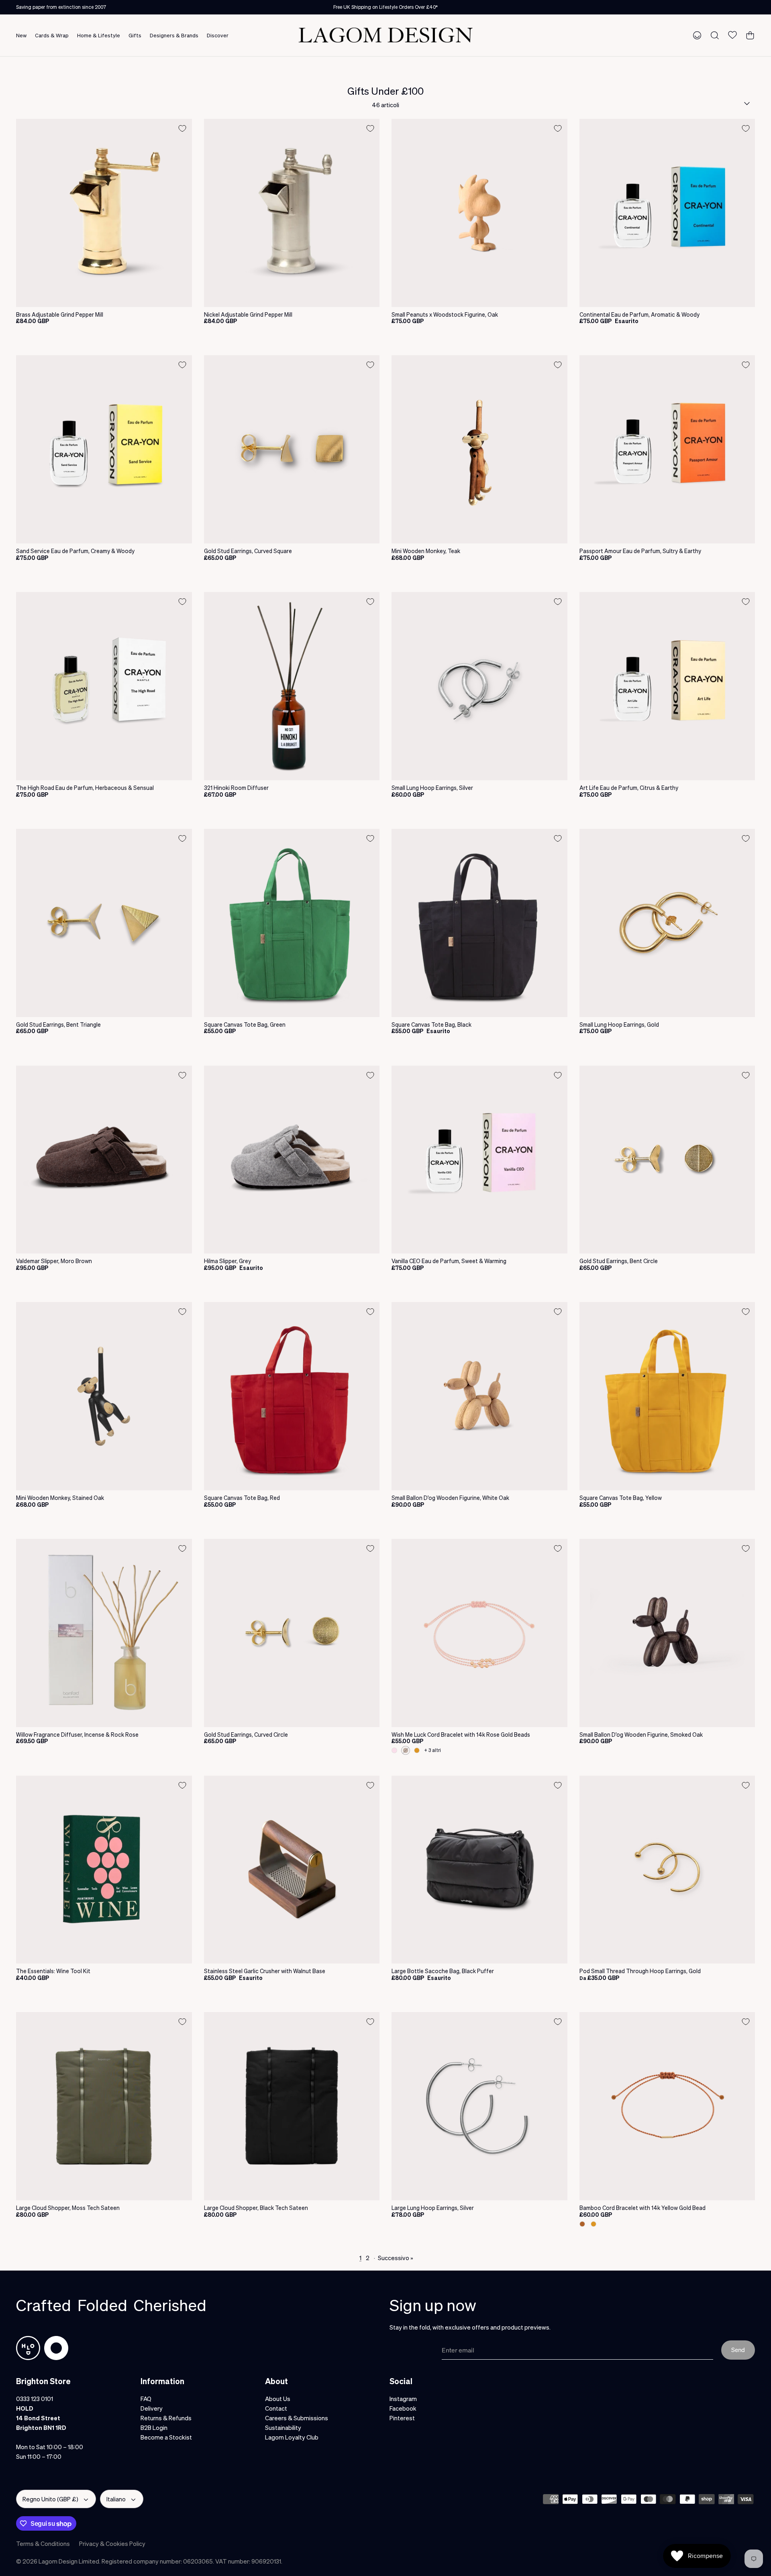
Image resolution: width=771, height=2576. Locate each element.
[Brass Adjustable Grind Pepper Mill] (104, 213)
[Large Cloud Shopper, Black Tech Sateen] (292, 2106)
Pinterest (402, 2418)
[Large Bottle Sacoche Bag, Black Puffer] (479, 1870)
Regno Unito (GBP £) (50, 2499)
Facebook (403, 2408)
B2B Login (154, 2427)
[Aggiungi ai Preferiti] (182, 128)
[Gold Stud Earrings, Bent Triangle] (104, 923)
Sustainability (283, 2427)
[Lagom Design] (385, 35)
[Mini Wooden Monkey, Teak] (479, 449)
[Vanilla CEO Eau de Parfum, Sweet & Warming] (479, 1160)
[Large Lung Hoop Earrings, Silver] (479, 2106)
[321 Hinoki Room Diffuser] (292, 686)
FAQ (146, 2399)
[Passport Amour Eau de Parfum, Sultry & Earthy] (667, 449)
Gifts (135, 35)
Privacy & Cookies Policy (112, 2543)
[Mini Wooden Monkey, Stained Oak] (104, 1396)
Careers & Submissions (297, 2418)
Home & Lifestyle (99, 35)
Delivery (152, 2408)
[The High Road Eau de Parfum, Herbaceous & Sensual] (104, 686)
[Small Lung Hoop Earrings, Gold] (667, 923)
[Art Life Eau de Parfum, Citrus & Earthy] (667, 686)
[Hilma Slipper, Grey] (292, 1160)
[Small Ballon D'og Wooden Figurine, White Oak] (479, 1396)
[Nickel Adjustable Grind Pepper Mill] (292, 213)
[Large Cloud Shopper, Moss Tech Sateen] (104, 2106)
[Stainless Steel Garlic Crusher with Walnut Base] (292, 1870)
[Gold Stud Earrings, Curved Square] (292, 449)
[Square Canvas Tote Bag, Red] (292, 1396)
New (21, 35)
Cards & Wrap (52, 35)
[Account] (696, 35)
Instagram (403, 2399)
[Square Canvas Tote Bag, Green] (292, 923)
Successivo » (396, 2258)
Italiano (116, 2499)
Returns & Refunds (166, 2418)
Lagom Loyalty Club (292, 2437)
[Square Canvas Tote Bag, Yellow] (667, 1396)
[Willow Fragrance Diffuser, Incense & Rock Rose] (104, 1633)
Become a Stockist (166, 2437)
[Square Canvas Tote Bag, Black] (479, 923)
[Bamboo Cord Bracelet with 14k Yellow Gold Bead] (667, 2106)
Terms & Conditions (43, 2543)
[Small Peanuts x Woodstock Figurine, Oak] (479, 213)
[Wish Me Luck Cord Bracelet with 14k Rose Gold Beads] (479, 1633)
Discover (218, 35)
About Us (278, 2399)
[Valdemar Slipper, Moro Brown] (104, 1160)
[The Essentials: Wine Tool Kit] (104, 1870)
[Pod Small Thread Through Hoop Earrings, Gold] (667, 1870)
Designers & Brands (174, 35)
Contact (276, 2408)
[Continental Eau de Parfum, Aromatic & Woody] (667, 213)
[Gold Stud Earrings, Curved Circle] (292, 1633)
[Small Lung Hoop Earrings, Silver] (479, 686)
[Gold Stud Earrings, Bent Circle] (667, 1160)
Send (738, 2350)
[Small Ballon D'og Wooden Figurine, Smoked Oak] (667, 1633)
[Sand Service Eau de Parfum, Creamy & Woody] (104, 449)
